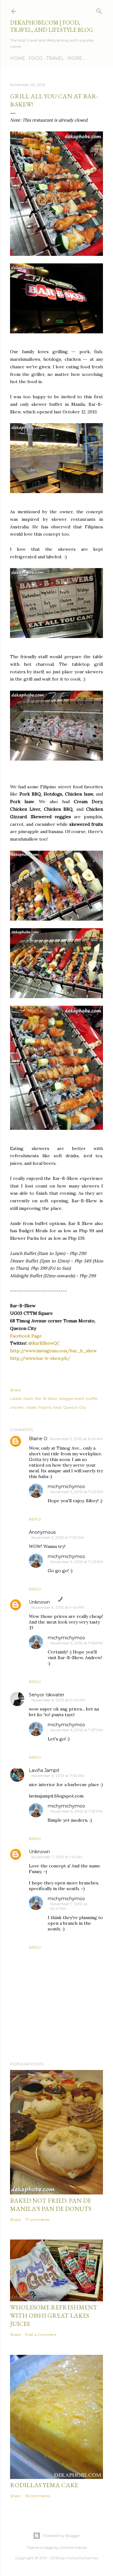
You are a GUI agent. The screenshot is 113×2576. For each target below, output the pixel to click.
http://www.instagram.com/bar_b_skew (53, 1351)
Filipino (45, 1407)
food (57, 1407)
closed (31, 1407)
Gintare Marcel (73, 2547)
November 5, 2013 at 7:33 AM (58, 1537)
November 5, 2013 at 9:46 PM (58, 1607)
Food (36, 58)
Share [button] (15, 1390)
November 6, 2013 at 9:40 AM (58, 1700)
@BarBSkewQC (44, 1343)
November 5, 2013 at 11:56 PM (76, 1643)
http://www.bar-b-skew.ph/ (40, 1358)
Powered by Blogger (62, 2536)
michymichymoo (66, 1486)
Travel (55, 58)
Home (18, 58)
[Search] (99, 10)
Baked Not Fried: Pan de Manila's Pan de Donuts (51, 2205)
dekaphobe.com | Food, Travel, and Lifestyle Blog (51, 26)
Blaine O (38, 1439)
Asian (28, 1398)
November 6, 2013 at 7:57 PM (76, 1730)
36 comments (38, 2496)
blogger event (72, 1398)
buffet (92, 1398)
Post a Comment (41, 2334)
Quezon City (75, 1407)
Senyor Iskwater (47, 1695)
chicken (17, 1407)
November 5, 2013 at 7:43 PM (77, 1492)
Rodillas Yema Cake (44, 2485)
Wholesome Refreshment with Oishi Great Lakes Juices (54, 2315)
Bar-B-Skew (46, 1398)
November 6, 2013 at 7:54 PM (58, 1776)
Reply (35, 1519)
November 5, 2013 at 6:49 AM (76, 1439)
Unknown (39, 1602)
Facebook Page (26, 1336)
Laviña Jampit (44, 1770)
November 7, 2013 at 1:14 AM (57, 1857)
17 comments (37, 2219)
